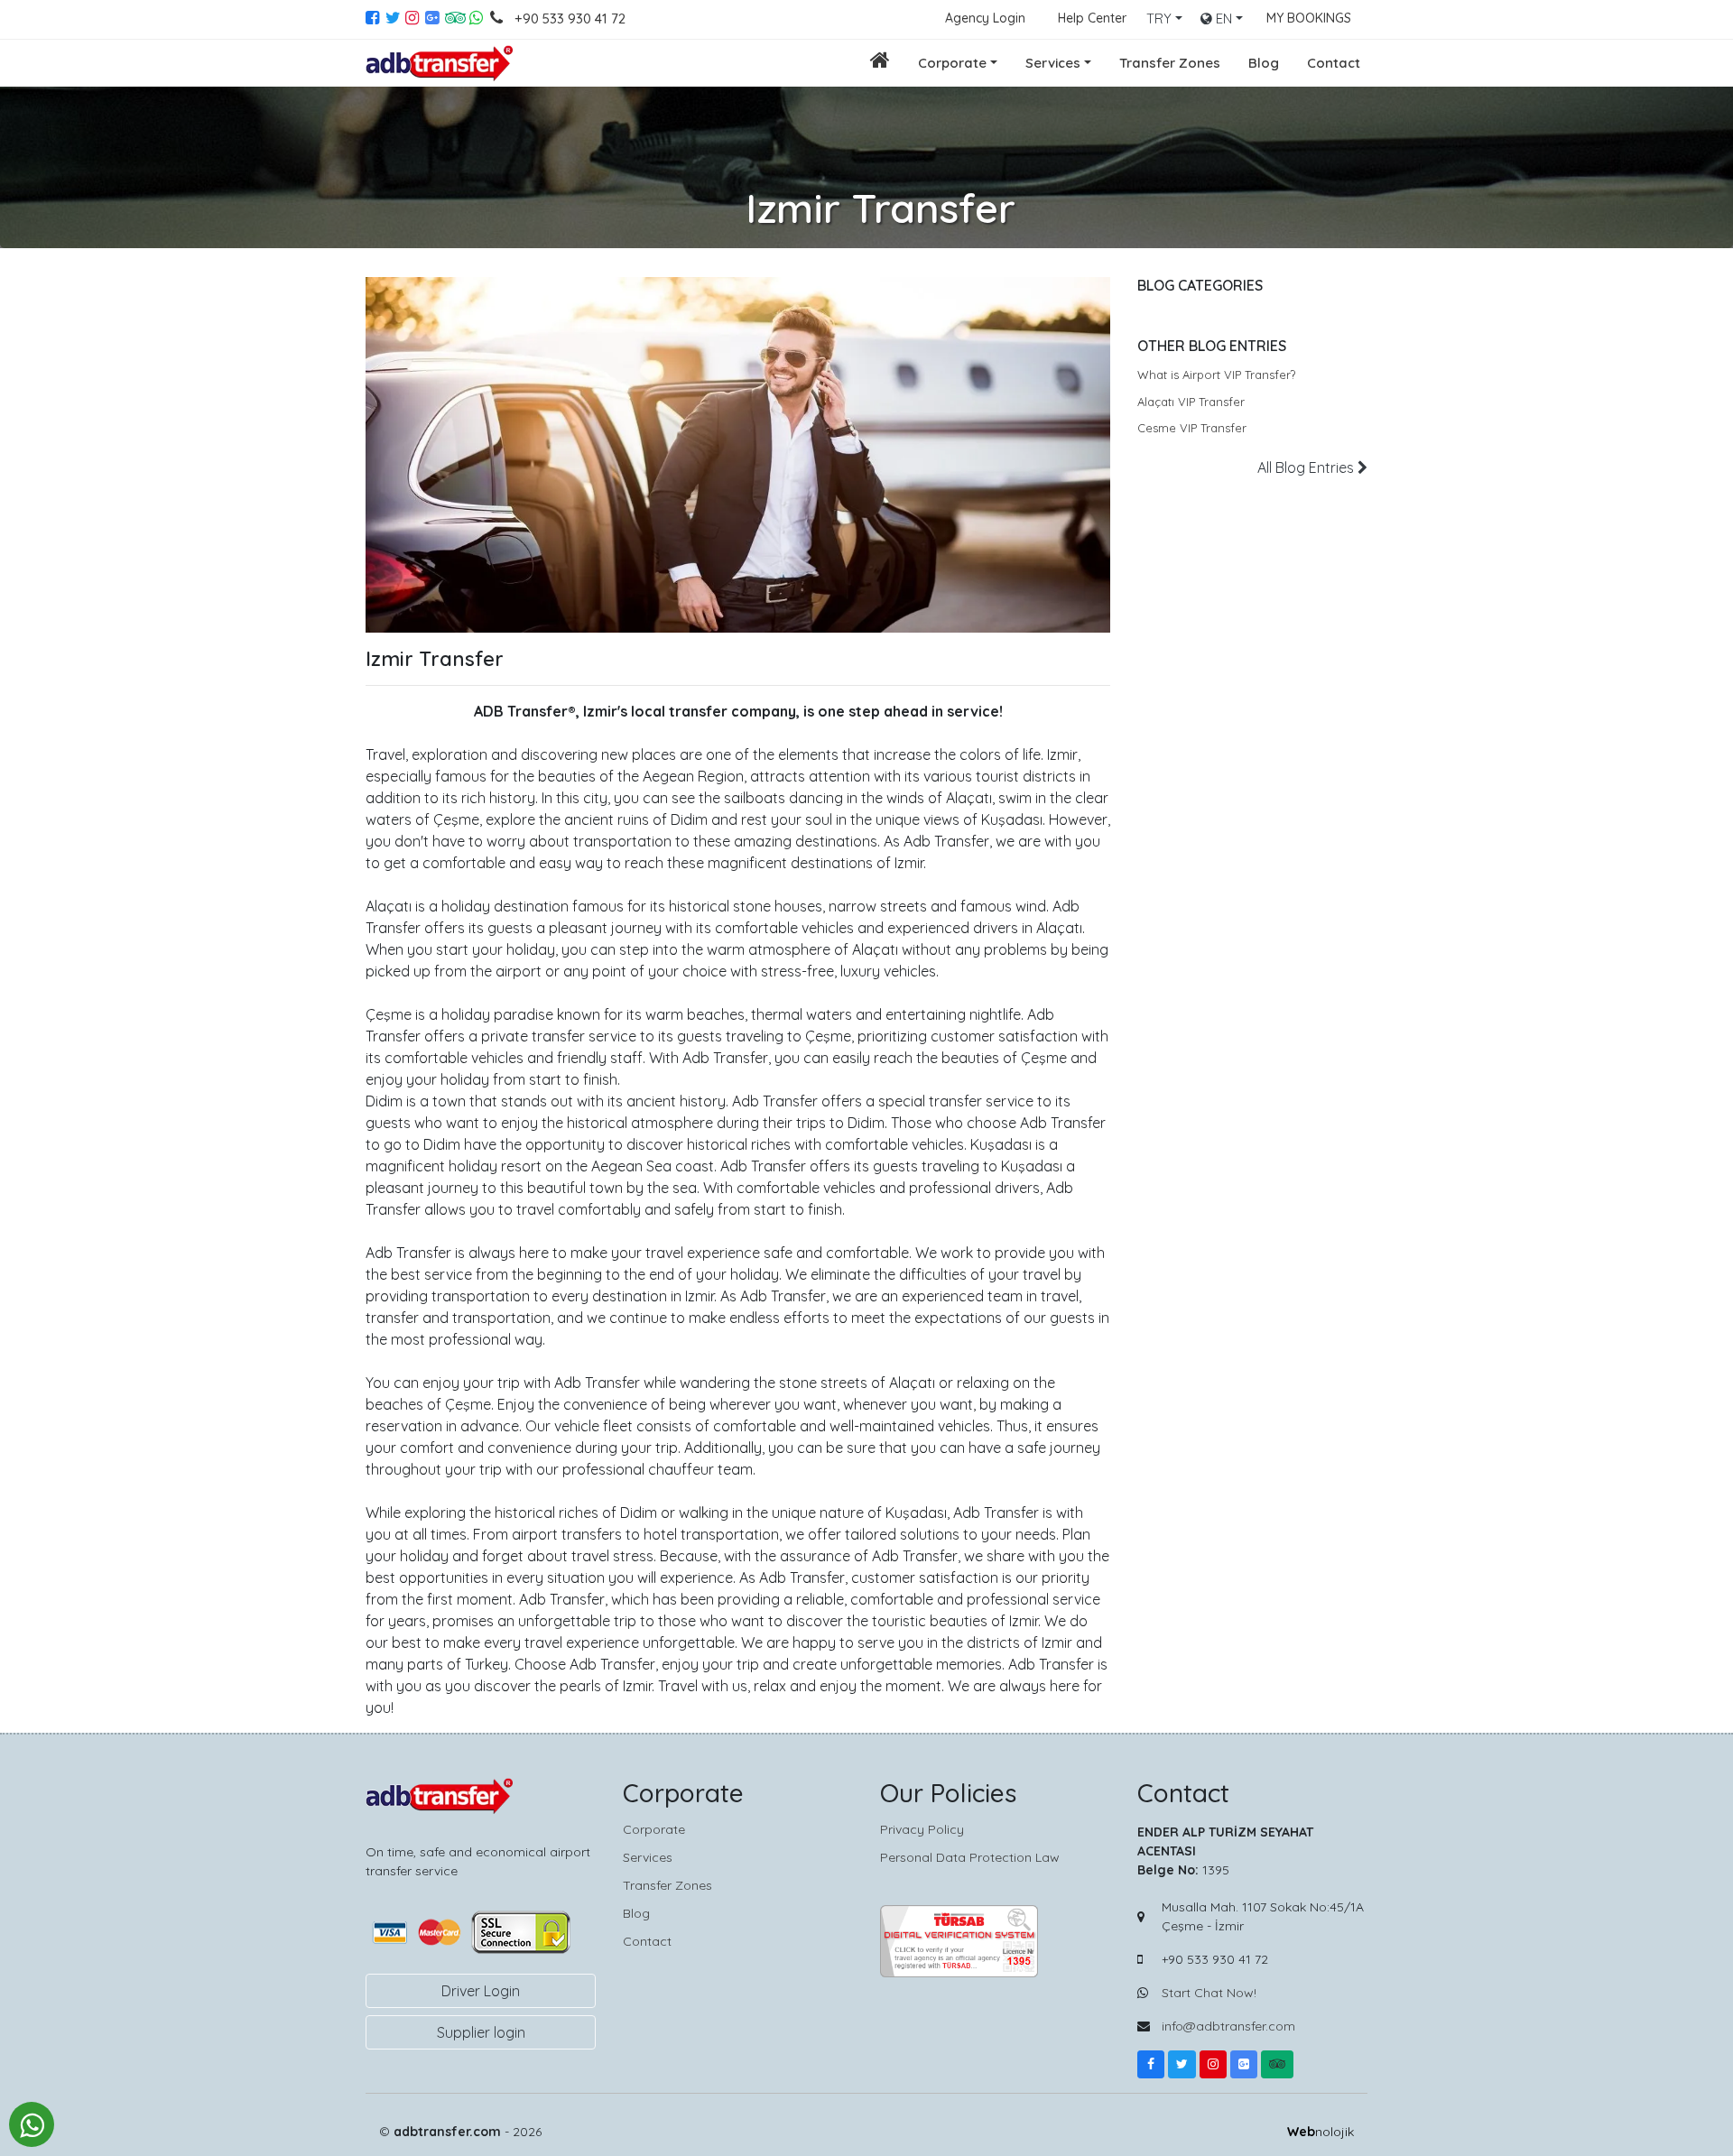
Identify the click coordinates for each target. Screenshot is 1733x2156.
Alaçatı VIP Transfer (1191, 402)
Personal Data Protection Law (970, 1857)
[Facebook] (375, 19)
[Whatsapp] (477, 19)
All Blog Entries (1307, 467)
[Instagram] (415, 19)
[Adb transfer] (441, 63)
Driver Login (481, 1991)
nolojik (1321, 2132)
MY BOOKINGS (1309, 18)
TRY (1159, 19)
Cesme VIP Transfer (1192, 428)
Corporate (952, 63)
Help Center (1092, 18)
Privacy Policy (922, 1829)
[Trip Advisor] (455, 19)
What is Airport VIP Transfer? (1216, 375)
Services (1053, 63)
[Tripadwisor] (1277, 2064)
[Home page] (880, 63)
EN (1222, 19)
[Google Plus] (435, 19)
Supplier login (481, 2032)
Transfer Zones (1170, 63)
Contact (1334, 63)
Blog (1264, 63)
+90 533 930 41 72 (570, 19)
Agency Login (985, 18)
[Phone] (500, 19)
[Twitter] (395, 19)
